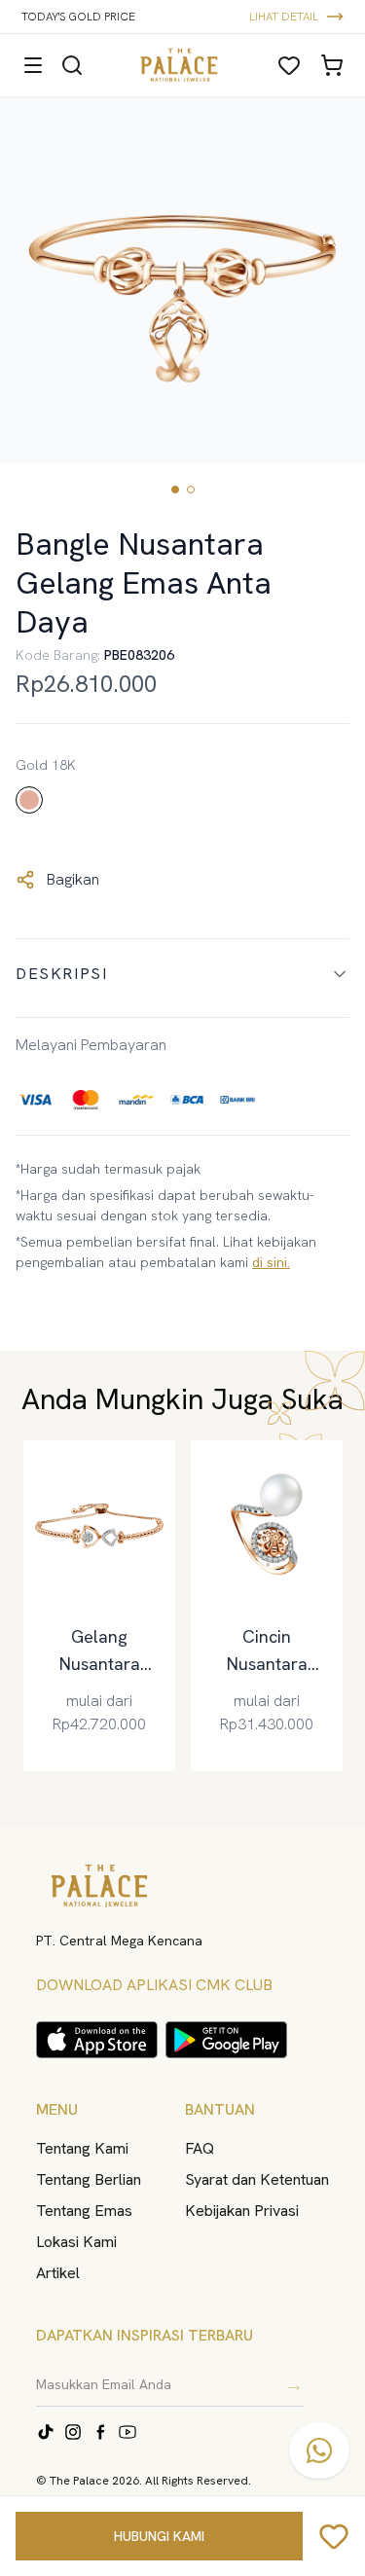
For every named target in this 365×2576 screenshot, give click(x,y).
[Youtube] (128, 2432)
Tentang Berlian (89, 2179)
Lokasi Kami (76, 2242)
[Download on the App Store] (97, 2040)
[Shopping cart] (332, 65)
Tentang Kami (82, 2148)
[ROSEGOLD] (29, 800)
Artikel (58, 2273)
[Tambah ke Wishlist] (334, 2536)
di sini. (271, 1262)
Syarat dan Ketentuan (257, 2179)
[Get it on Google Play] (226, 2040)
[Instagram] (73, 2432)
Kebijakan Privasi (242, 2211)
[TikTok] (46, 2432)
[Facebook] (100, 2432)
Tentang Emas (84, 2211)
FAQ (200, 2148)
